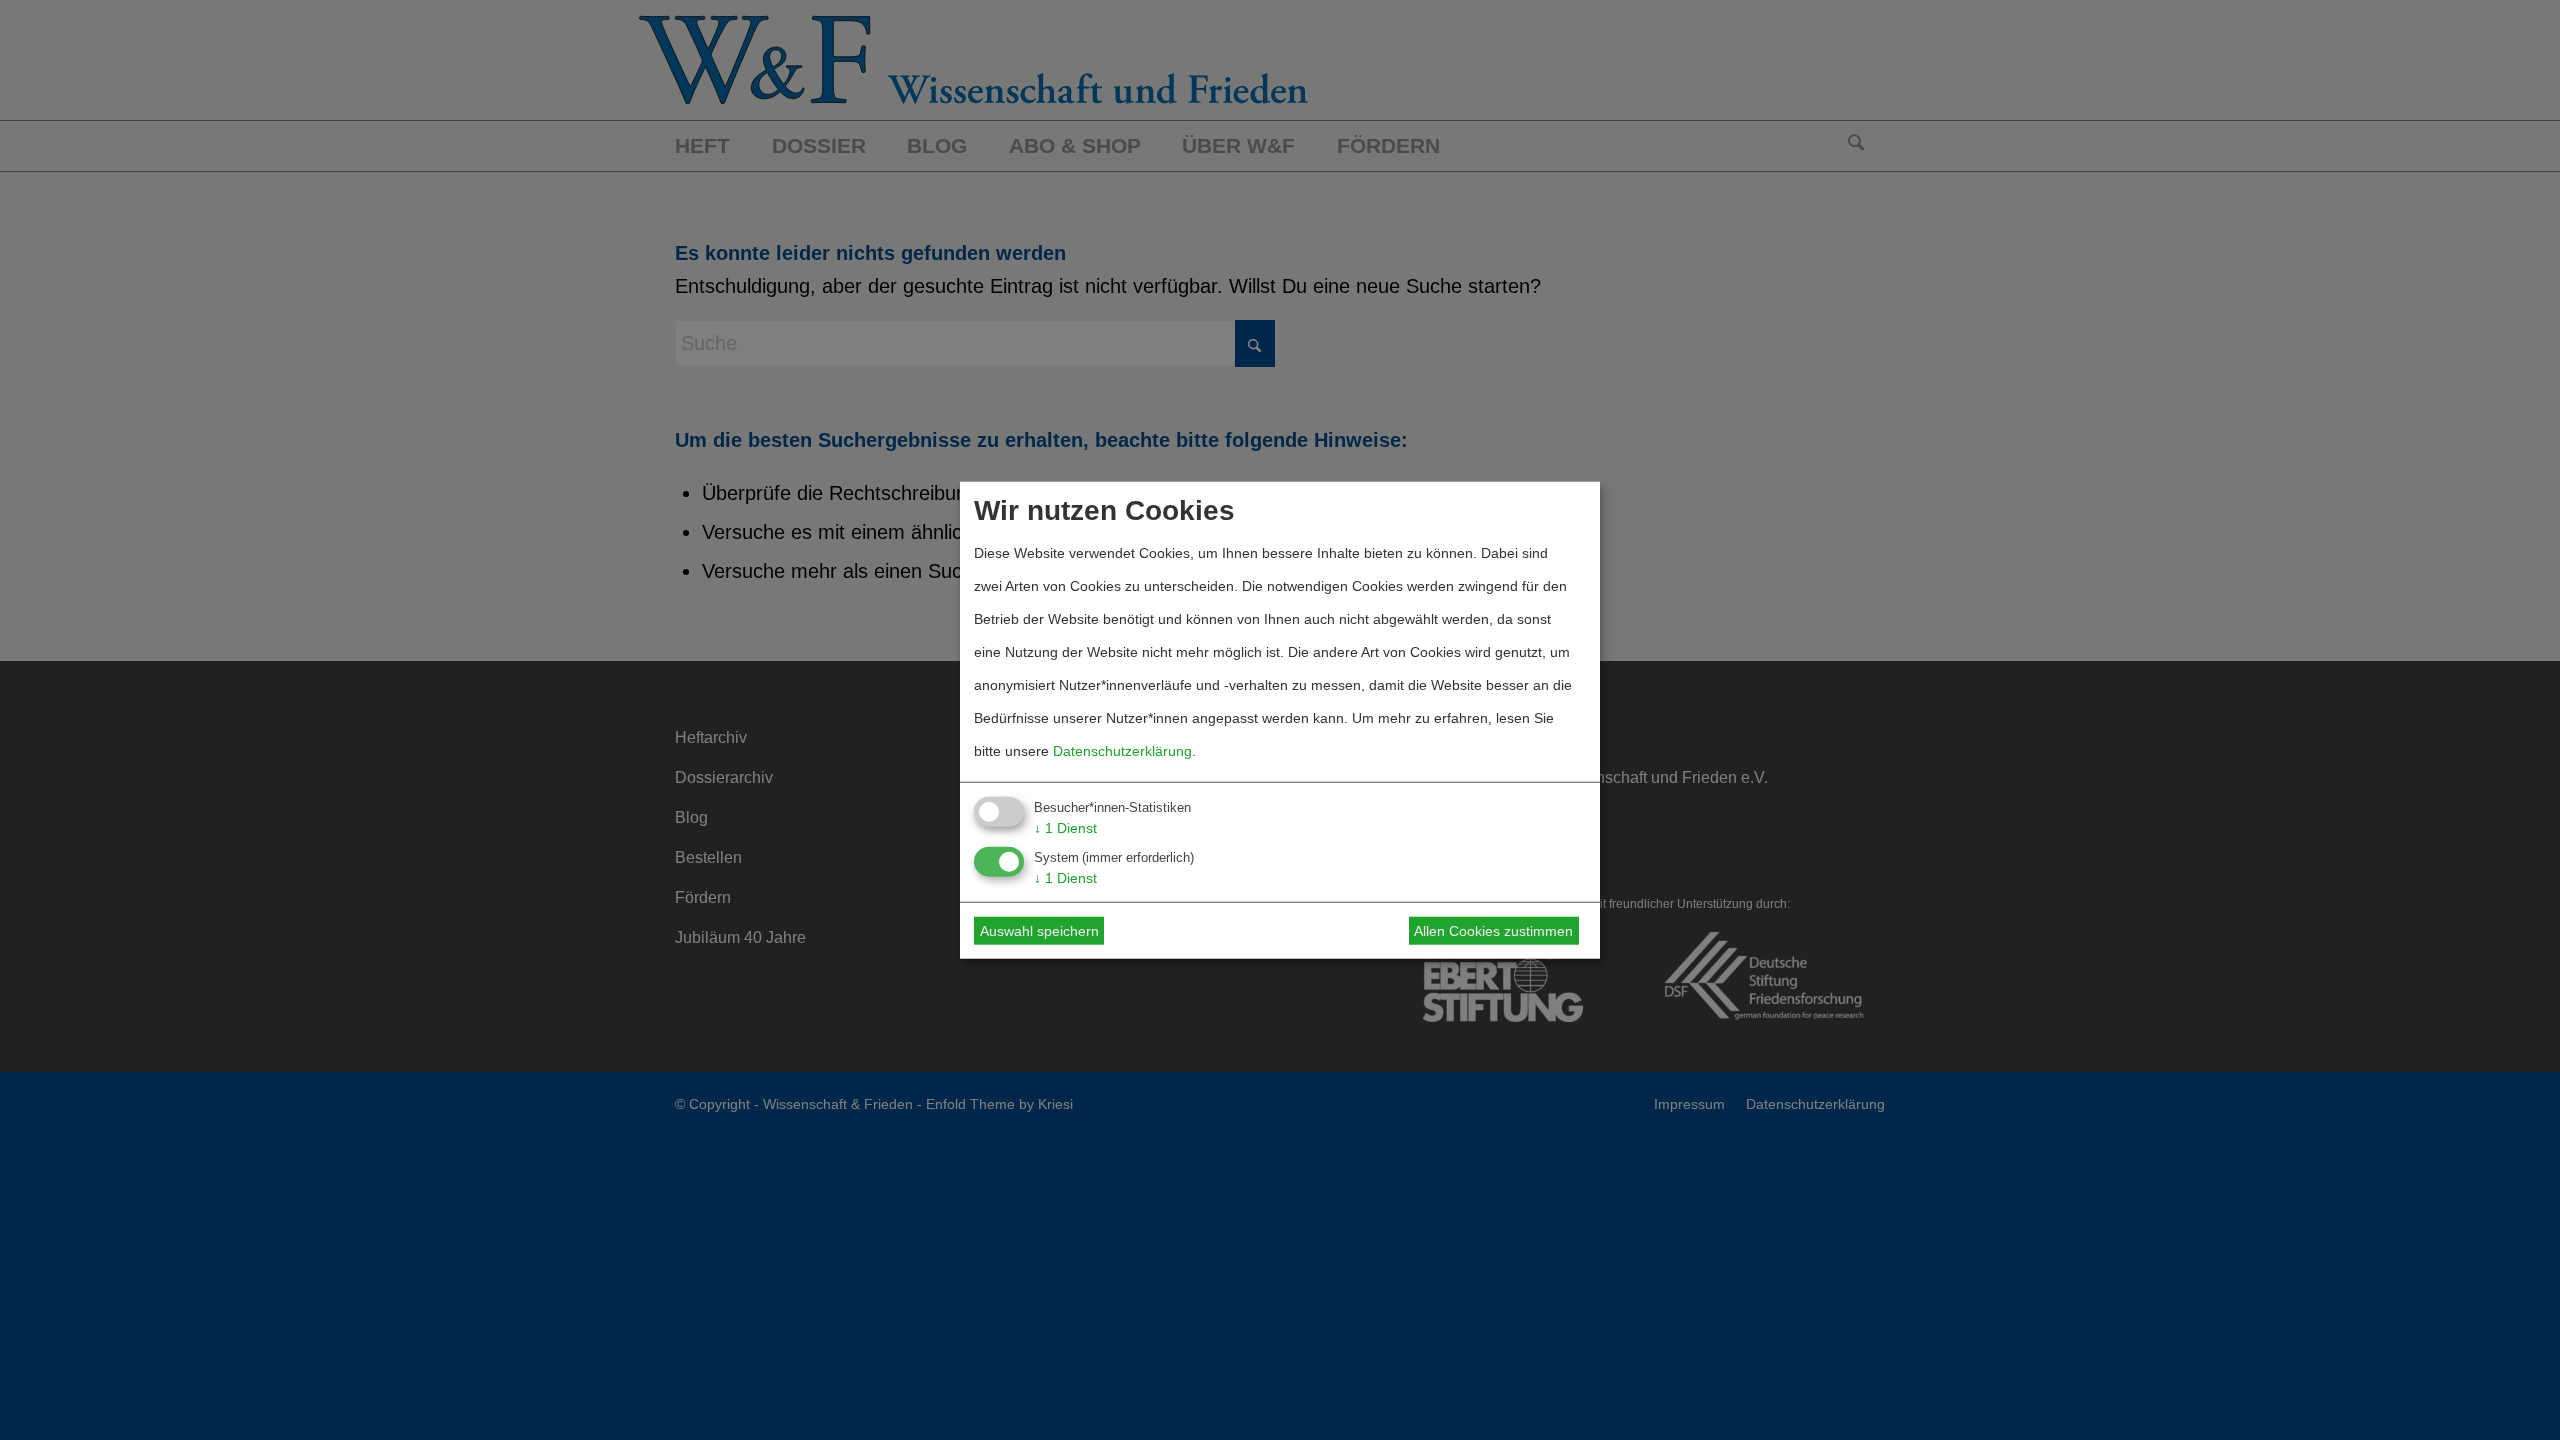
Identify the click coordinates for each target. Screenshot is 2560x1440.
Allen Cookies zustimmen (1493, 931)
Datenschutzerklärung (1122, 750)
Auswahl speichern (1039, 931)
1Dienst (1065, 827)
